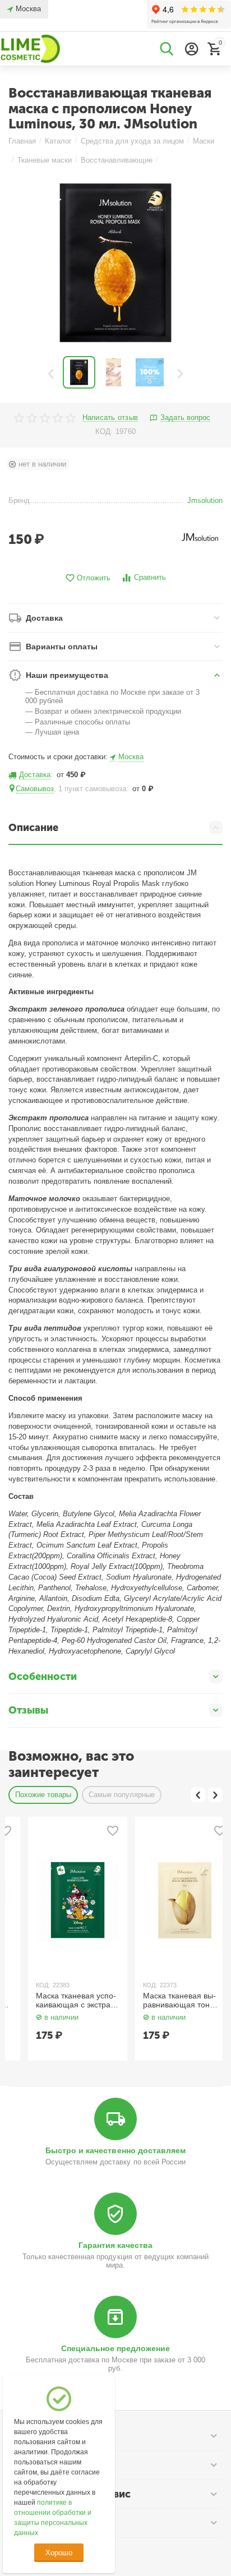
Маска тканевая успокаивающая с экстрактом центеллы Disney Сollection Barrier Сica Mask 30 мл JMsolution (58, 2001)
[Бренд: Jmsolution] (200, 537)
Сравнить (150, 577)
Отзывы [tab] (28, 1710)
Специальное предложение (115, 2348)
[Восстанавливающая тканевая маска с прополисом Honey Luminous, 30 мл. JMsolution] (115, 263)
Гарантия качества (115, 2245)
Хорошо (59, 2553)
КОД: (104, 431)
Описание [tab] (33, 828)
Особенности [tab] (43, 1677)
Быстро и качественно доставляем (115, 2150)
